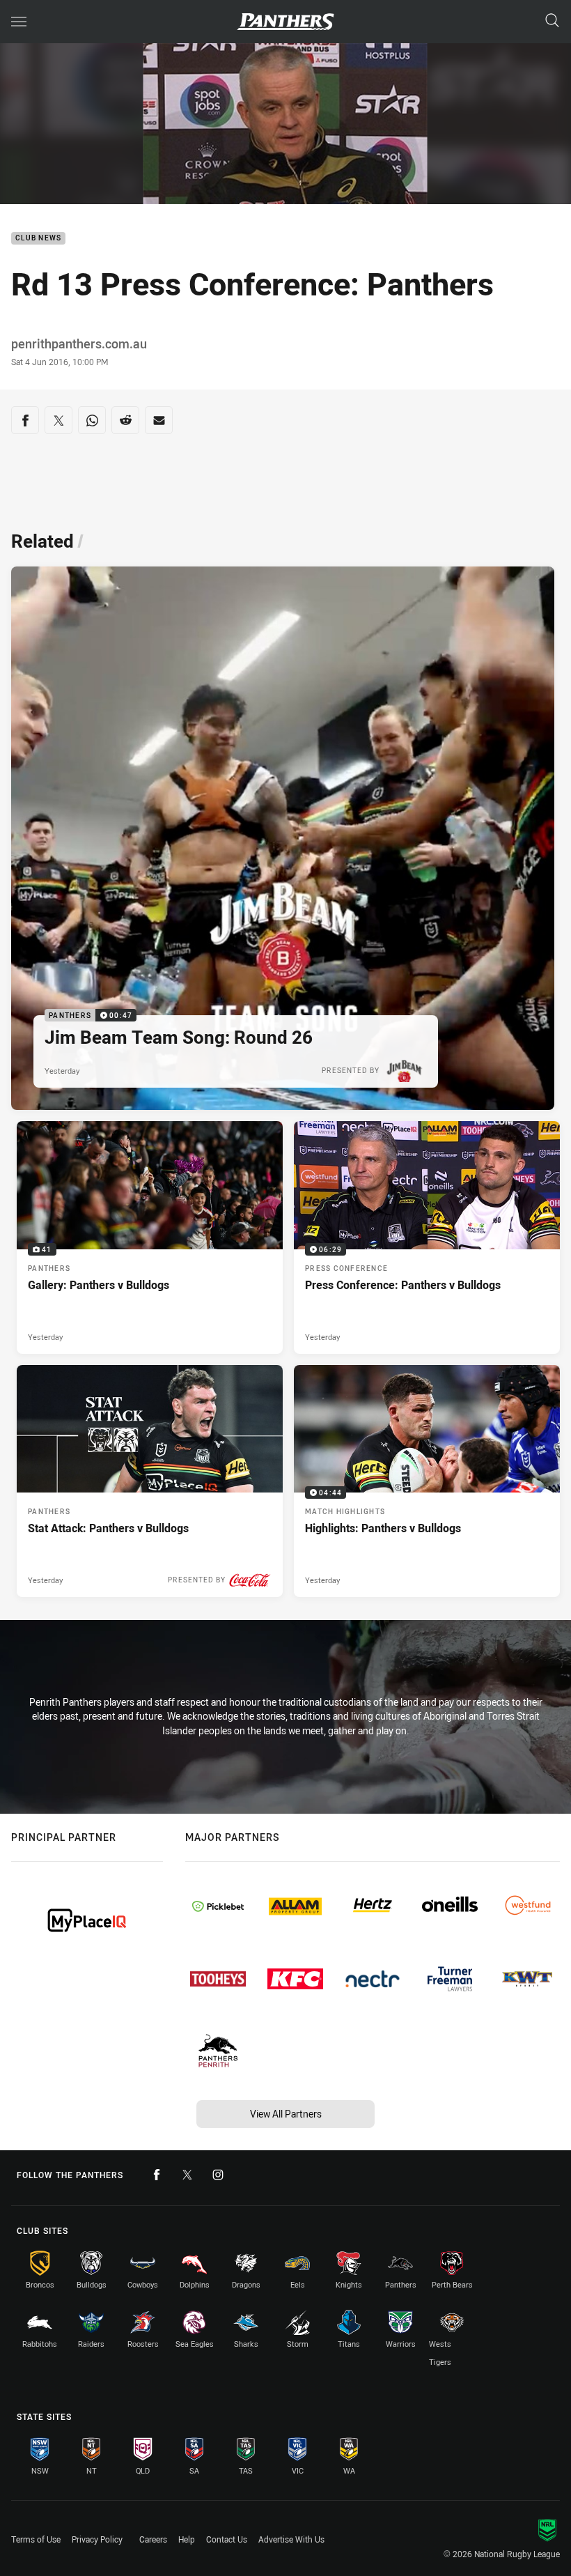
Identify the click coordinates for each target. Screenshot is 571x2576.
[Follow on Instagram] (218, 2175)
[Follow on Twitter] (187, 2175)
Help (187, 2539)
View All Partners (286, 2114)
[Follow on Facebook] (157, 2175)
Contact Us (227, 2539)
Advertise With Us (291, 2539)
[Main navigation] (19, 22)
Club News (38, 239)
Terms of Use (36, 2539)
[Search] (552, 21)
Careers (153, 2539)
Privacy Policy (97, 2539)
